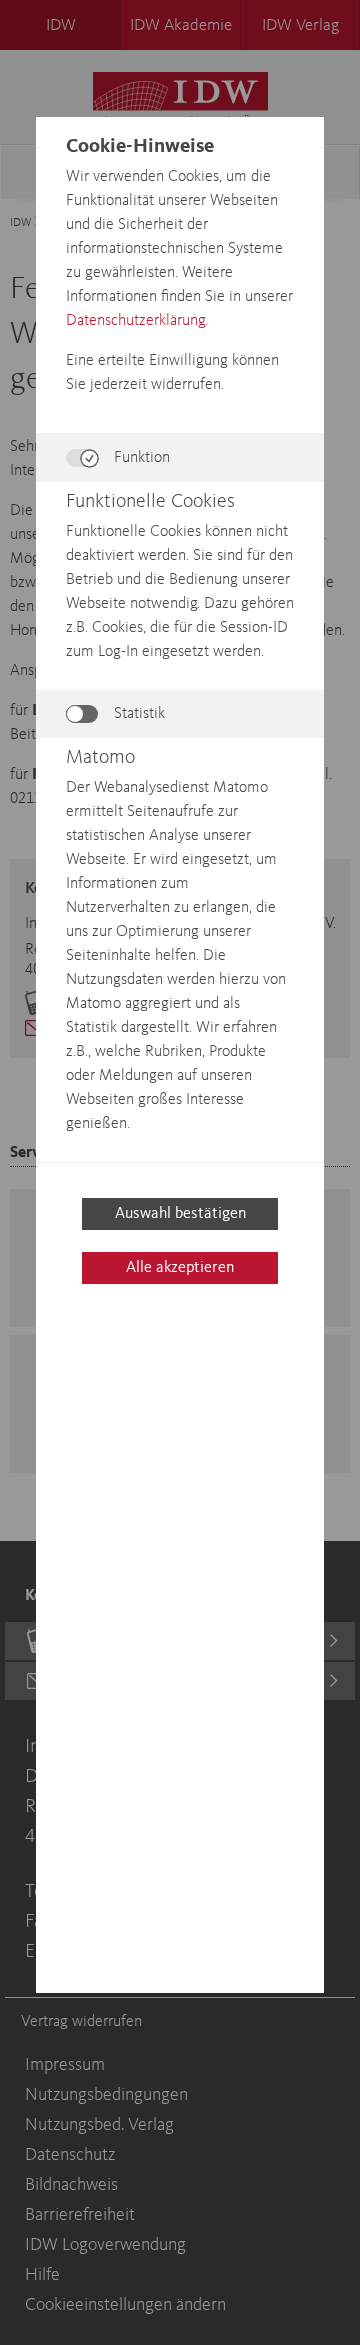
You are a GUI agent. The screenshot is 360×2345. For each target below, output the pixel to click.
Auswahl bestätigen (180, 1214)
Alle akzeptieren (180, 1268)
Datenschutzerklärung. (137, 321)
